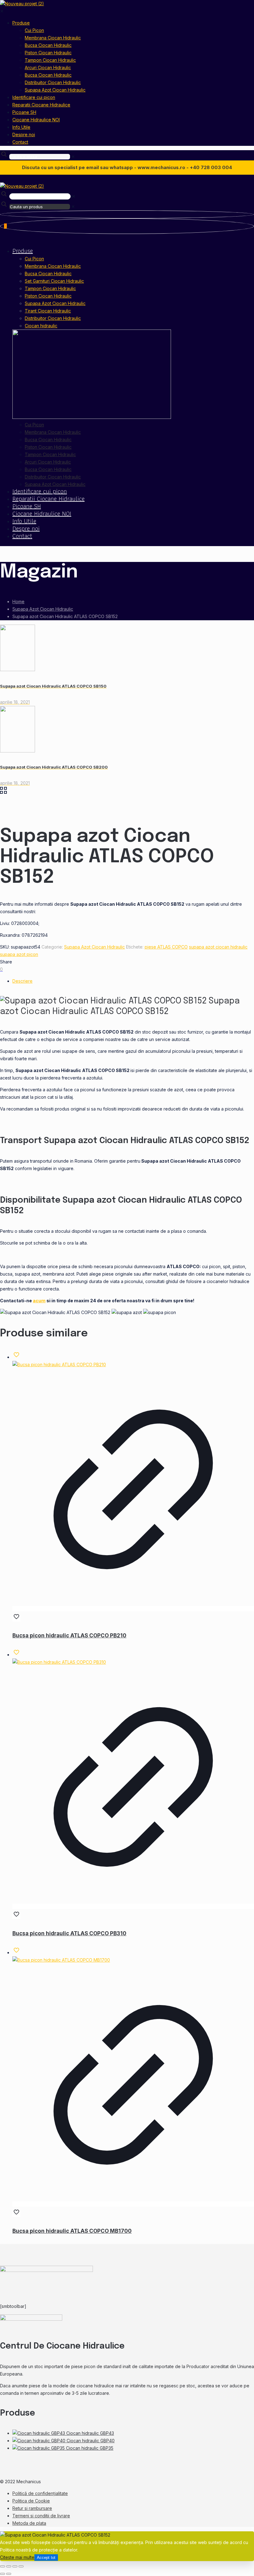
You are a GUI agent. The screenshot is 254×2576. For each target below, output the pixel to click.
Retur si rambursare (32, 2508)
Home (18, 601)
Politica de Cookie (31, 2501)
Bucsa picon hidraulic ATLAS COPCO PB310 (69, 1933)
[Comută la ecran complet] (9, 2566)
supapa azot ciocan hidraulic (218, 947)
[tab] (133, 981)
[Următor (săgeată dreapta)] (9, 2574)
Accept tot (46, 2558)
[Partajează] (15, 2566)
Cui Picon (34, 259)
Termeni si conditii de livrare (41, 2516)
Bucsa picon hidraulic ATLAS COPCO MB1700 (72, 2231)
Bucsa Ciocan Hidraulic (48, 274)
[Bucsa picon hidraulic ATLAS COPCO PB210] (59, 1364)
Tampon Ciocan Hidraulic (50, 288)
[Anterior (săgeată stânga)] (2, 2574)
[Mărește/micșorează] (2, 2566)
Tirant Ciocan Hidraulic (48, 311)
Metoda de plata (29, 2523)
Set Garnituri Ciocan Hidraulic (54, 281)
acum (39, 1301)
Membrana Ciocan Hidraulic (53, 266)
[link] (73, 157)
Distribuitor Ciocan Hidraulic (53, 318)
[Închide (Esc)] (21, 2566)
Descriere (22, 981)
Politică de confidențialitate (40, 2493)
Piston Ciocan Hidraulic (48, 296)
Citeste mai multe (17, 2557)
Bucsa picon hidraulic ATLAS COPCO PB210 (69, 1636)
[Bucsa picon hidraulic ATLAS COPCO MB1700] (61, 1960)
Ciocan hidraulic (41, 326)
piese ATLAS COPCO (166, 947)
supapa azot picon (19, 954)
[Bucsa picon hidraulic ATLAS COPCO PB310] (59, 1662)
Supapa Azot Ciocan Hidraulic (55, 303)
